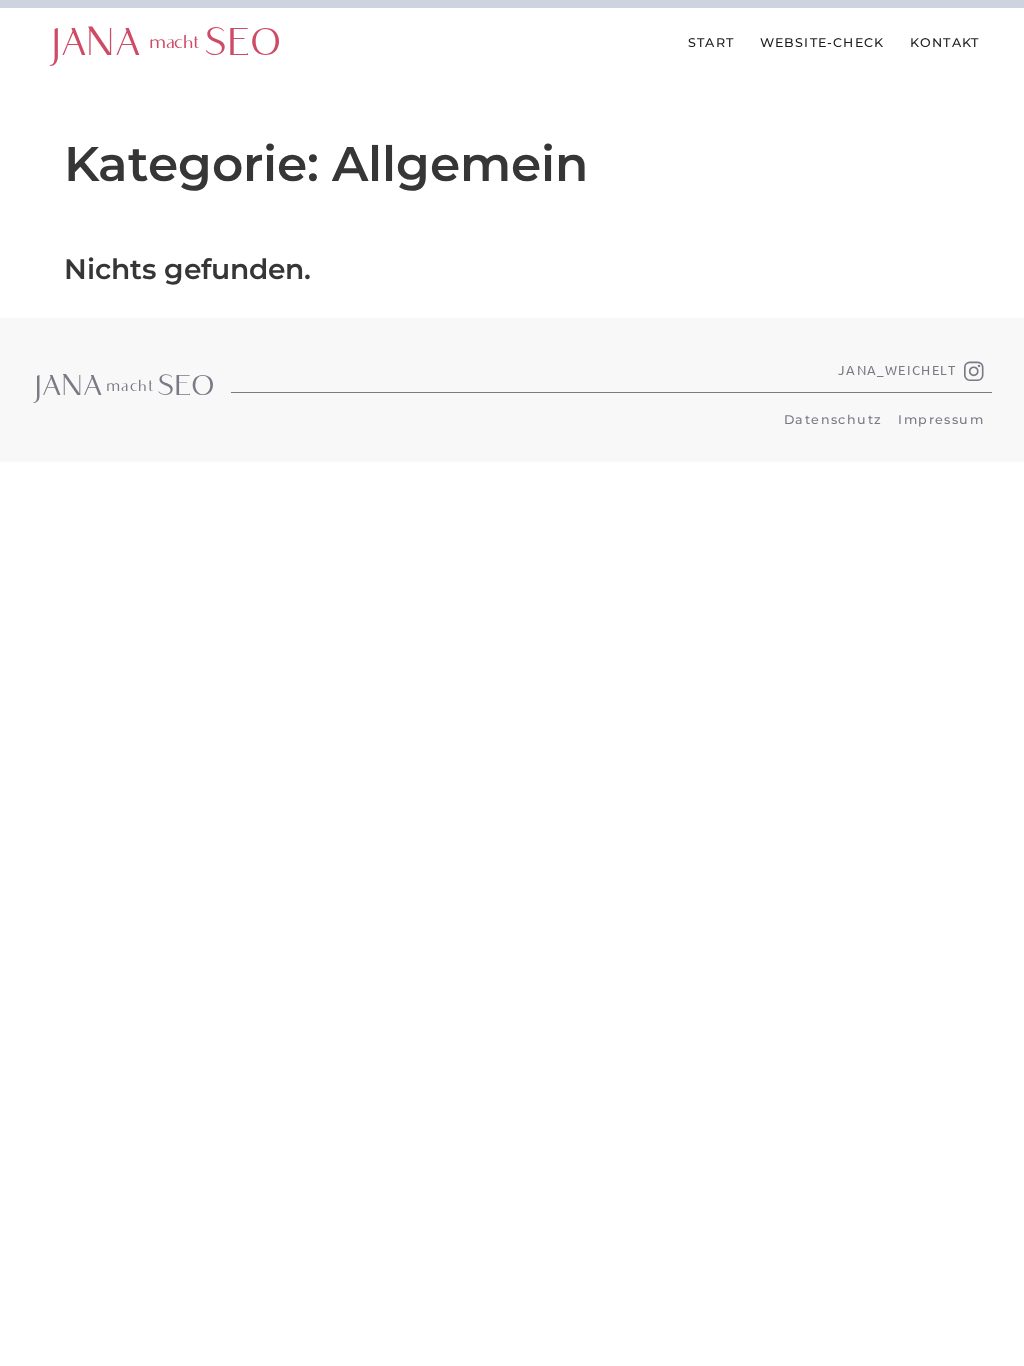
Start (711, 42)
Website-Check (822, 42)
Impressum (941, 419)
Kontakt (944, 42)
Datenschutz (833, 419)
